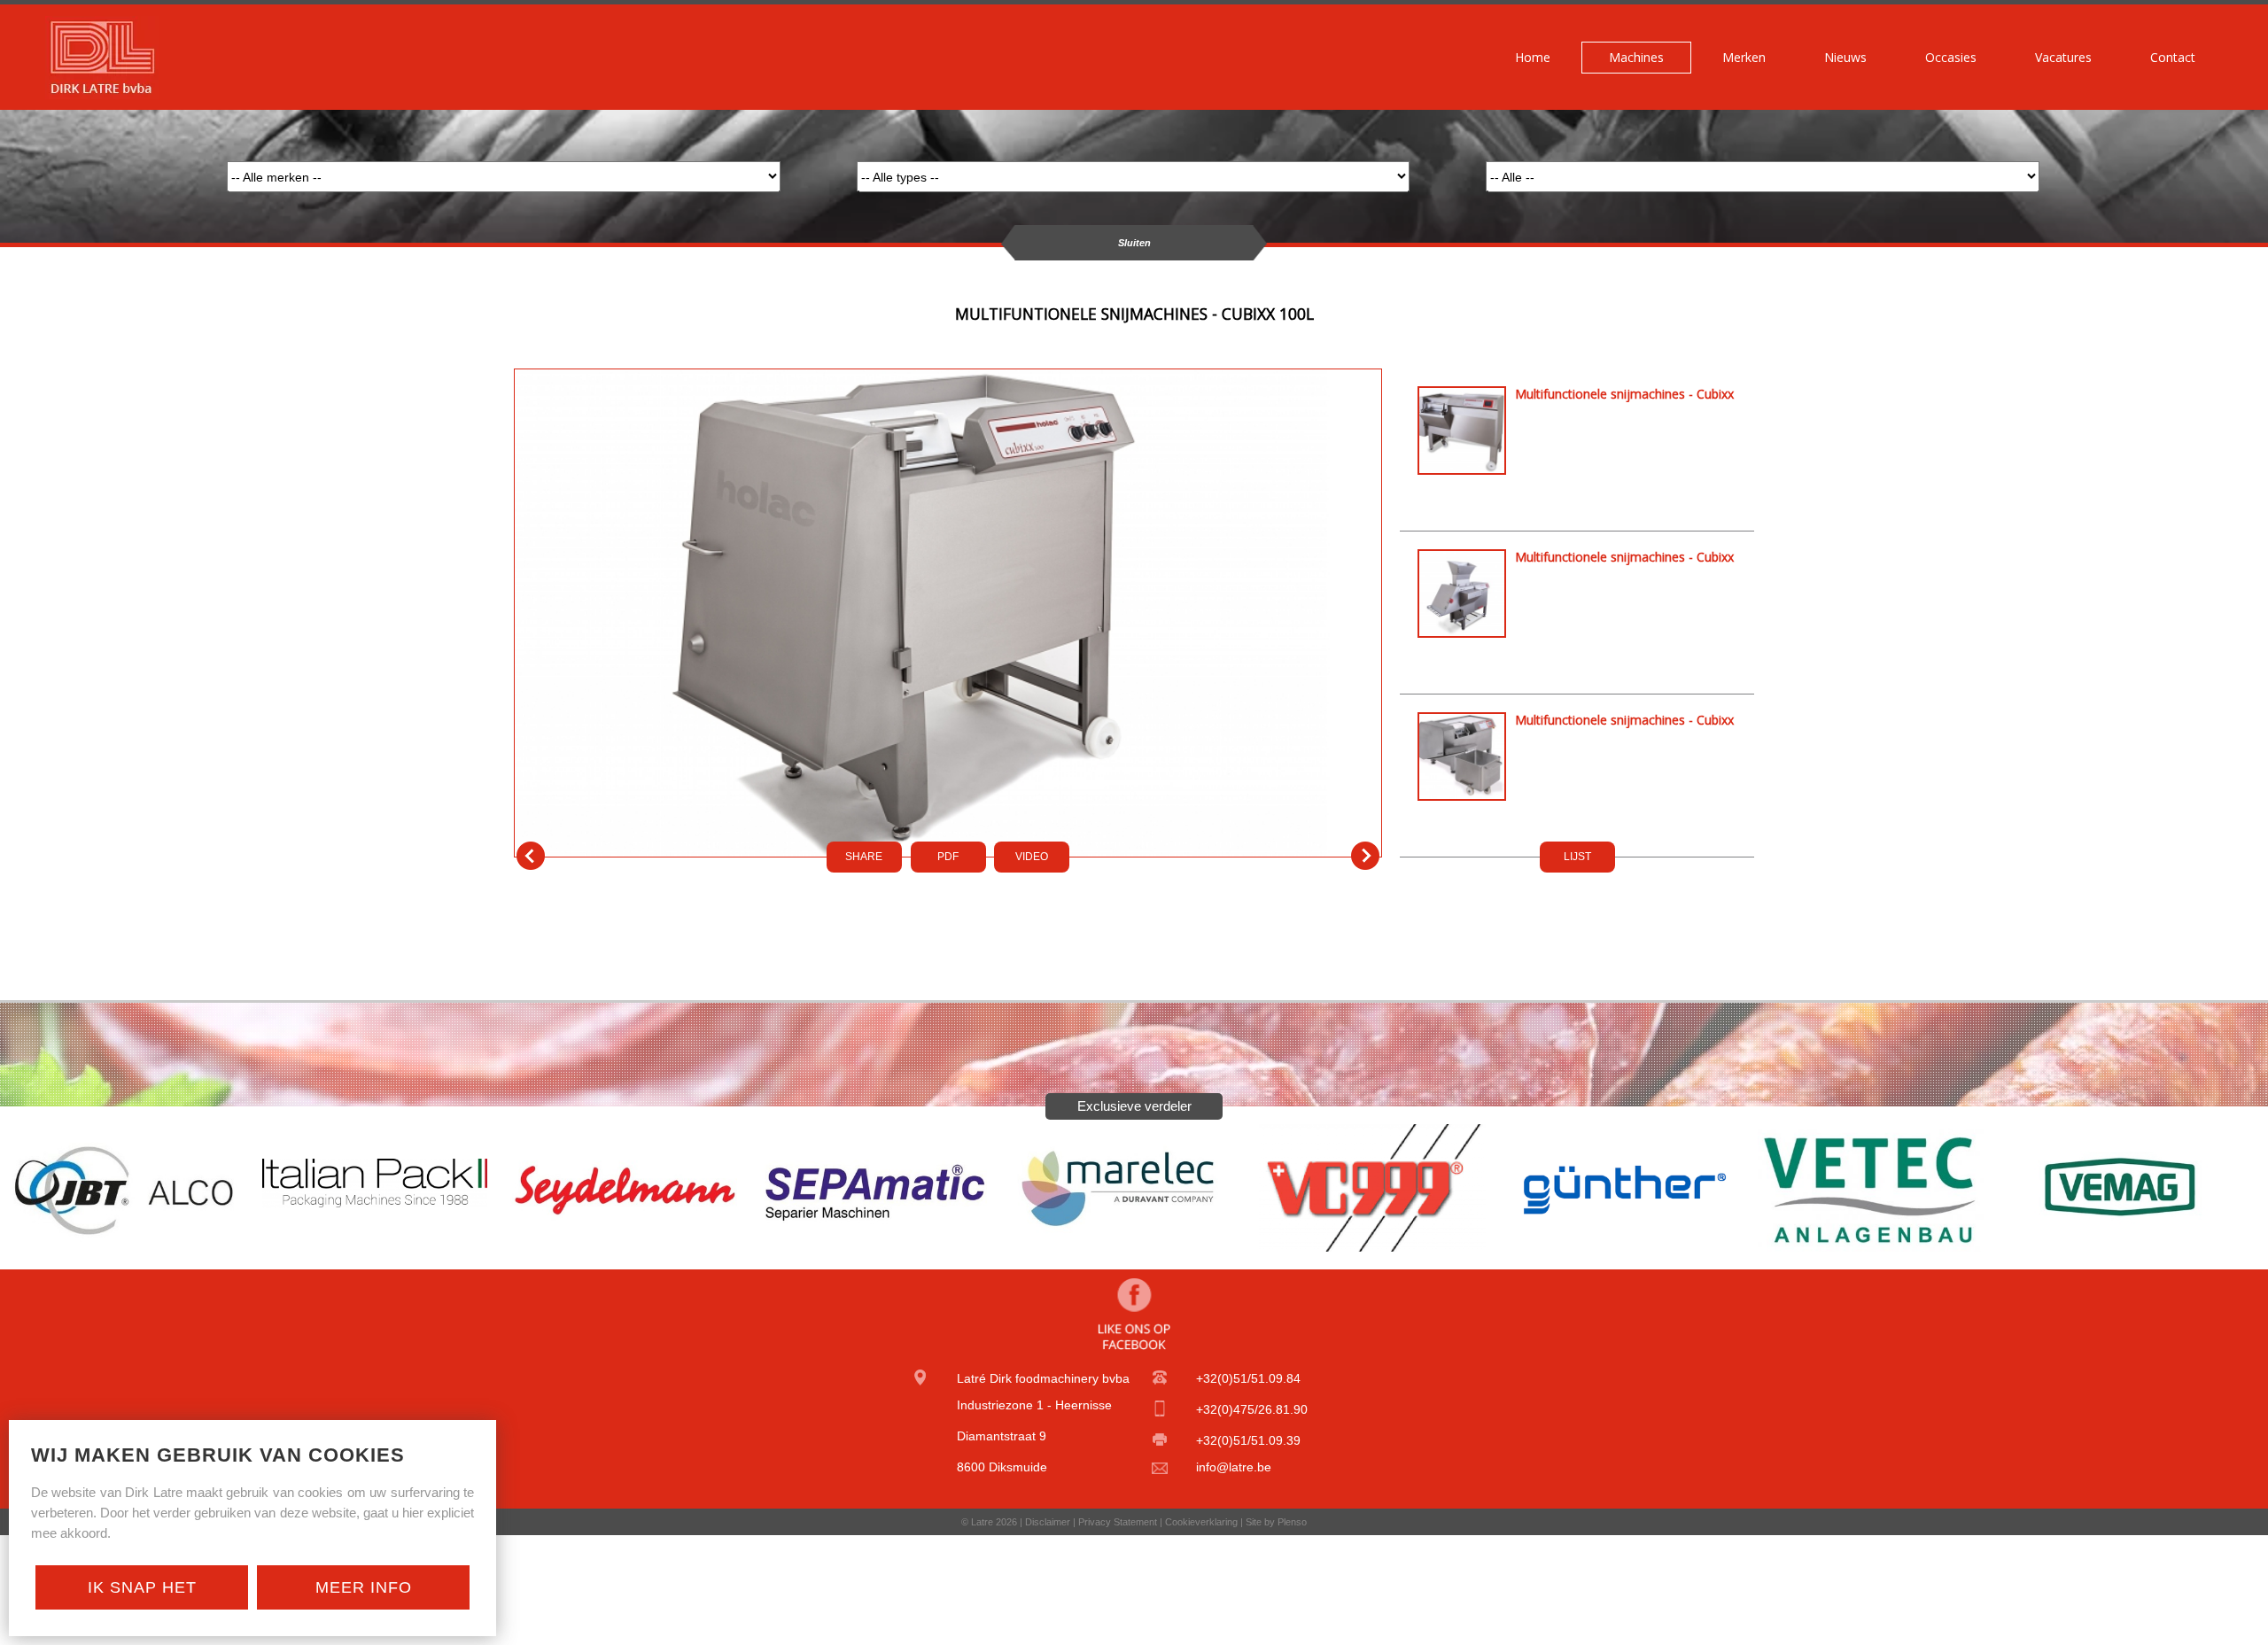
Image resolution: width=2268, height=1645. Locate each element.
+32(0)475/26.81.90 (1252, 1409)
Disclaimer (1048, 1522)
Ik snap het (142, 1587)
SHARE (864, 857)
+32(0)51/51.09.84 (1248, 1378)
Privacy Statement (1118, 1522)
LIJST (1577, 857)
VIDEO (1032, 857)
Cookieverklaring (1201, 1522)
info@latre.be (1234, 1467)
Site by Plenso (1276, 1522)
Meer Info (364, 1587)
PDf (948, 857)
